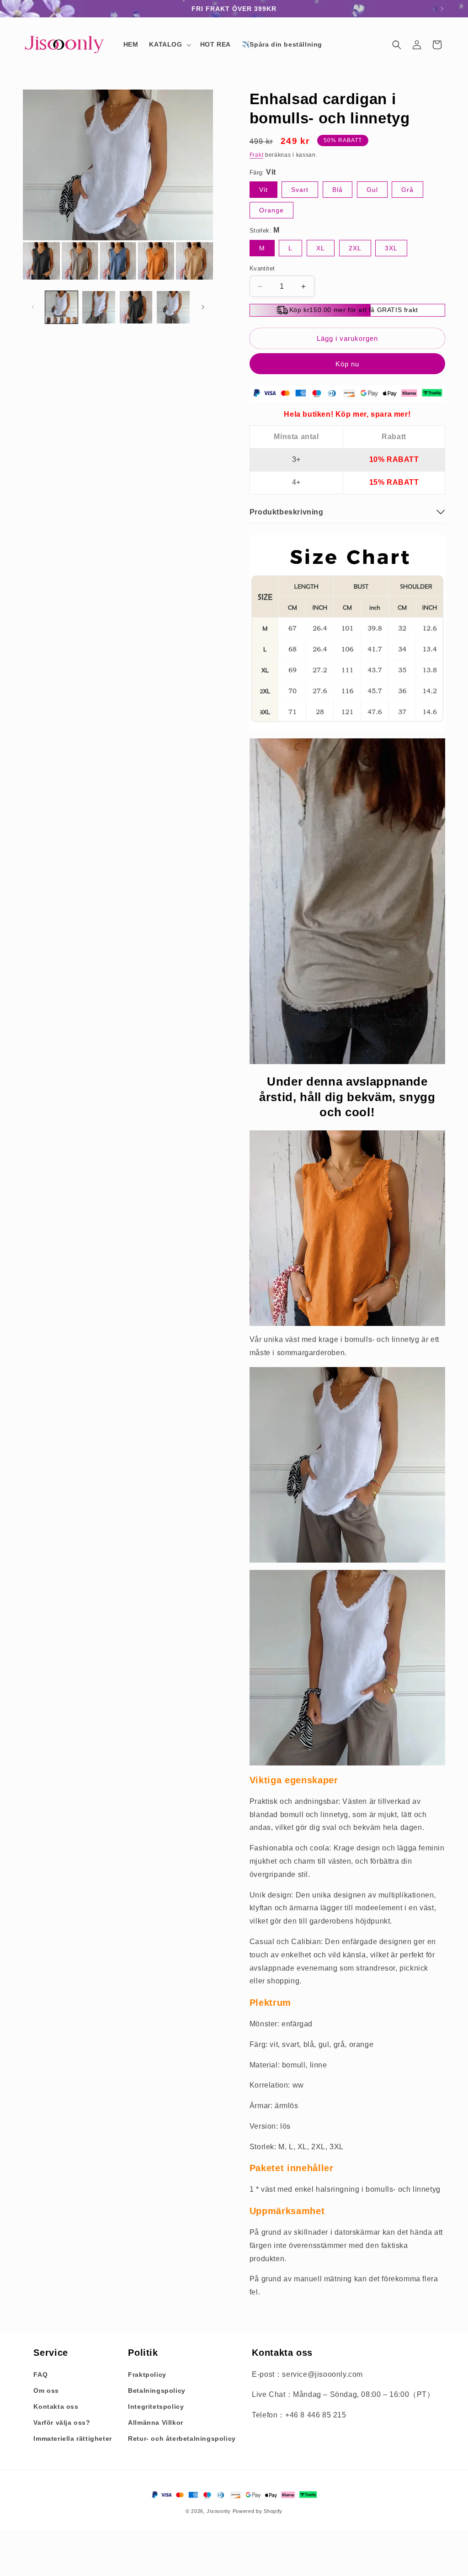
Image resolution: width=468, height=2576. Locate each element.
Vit (263, 190)
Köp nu (347, 364)
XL (321, 248)
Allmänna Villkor (156, 2422)
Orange (271, 210)
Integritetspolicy (156, 2406)
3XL (391, 248)
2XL (355, 248)
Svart (300, 190)
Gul (372, 190)
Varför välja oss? (62, 2422)
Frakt (257, 155)
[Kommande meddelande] (442, 9)
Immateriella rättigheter (72, 2438)
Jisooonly (218, 2511)
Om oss (46, 2390)
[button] (169, 44)
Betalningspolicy (157, 2390)
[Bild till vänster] (33, 307)
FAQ (40, 2375)
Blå (338, 190)
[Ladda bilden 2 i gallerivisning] (98, 307)
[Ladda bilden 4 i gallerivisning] (173, 307)
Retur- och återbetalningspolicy (182, 2438)
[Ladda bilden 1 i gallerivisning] (61, 307)
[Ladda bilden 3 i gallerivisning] (136, 307)
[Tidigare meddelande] (26, 9)
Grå (407, 190)
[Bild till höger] (203, 307)
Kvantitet (262, 268)
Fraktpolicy (147, 2375)
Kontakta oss (56, 2406)
